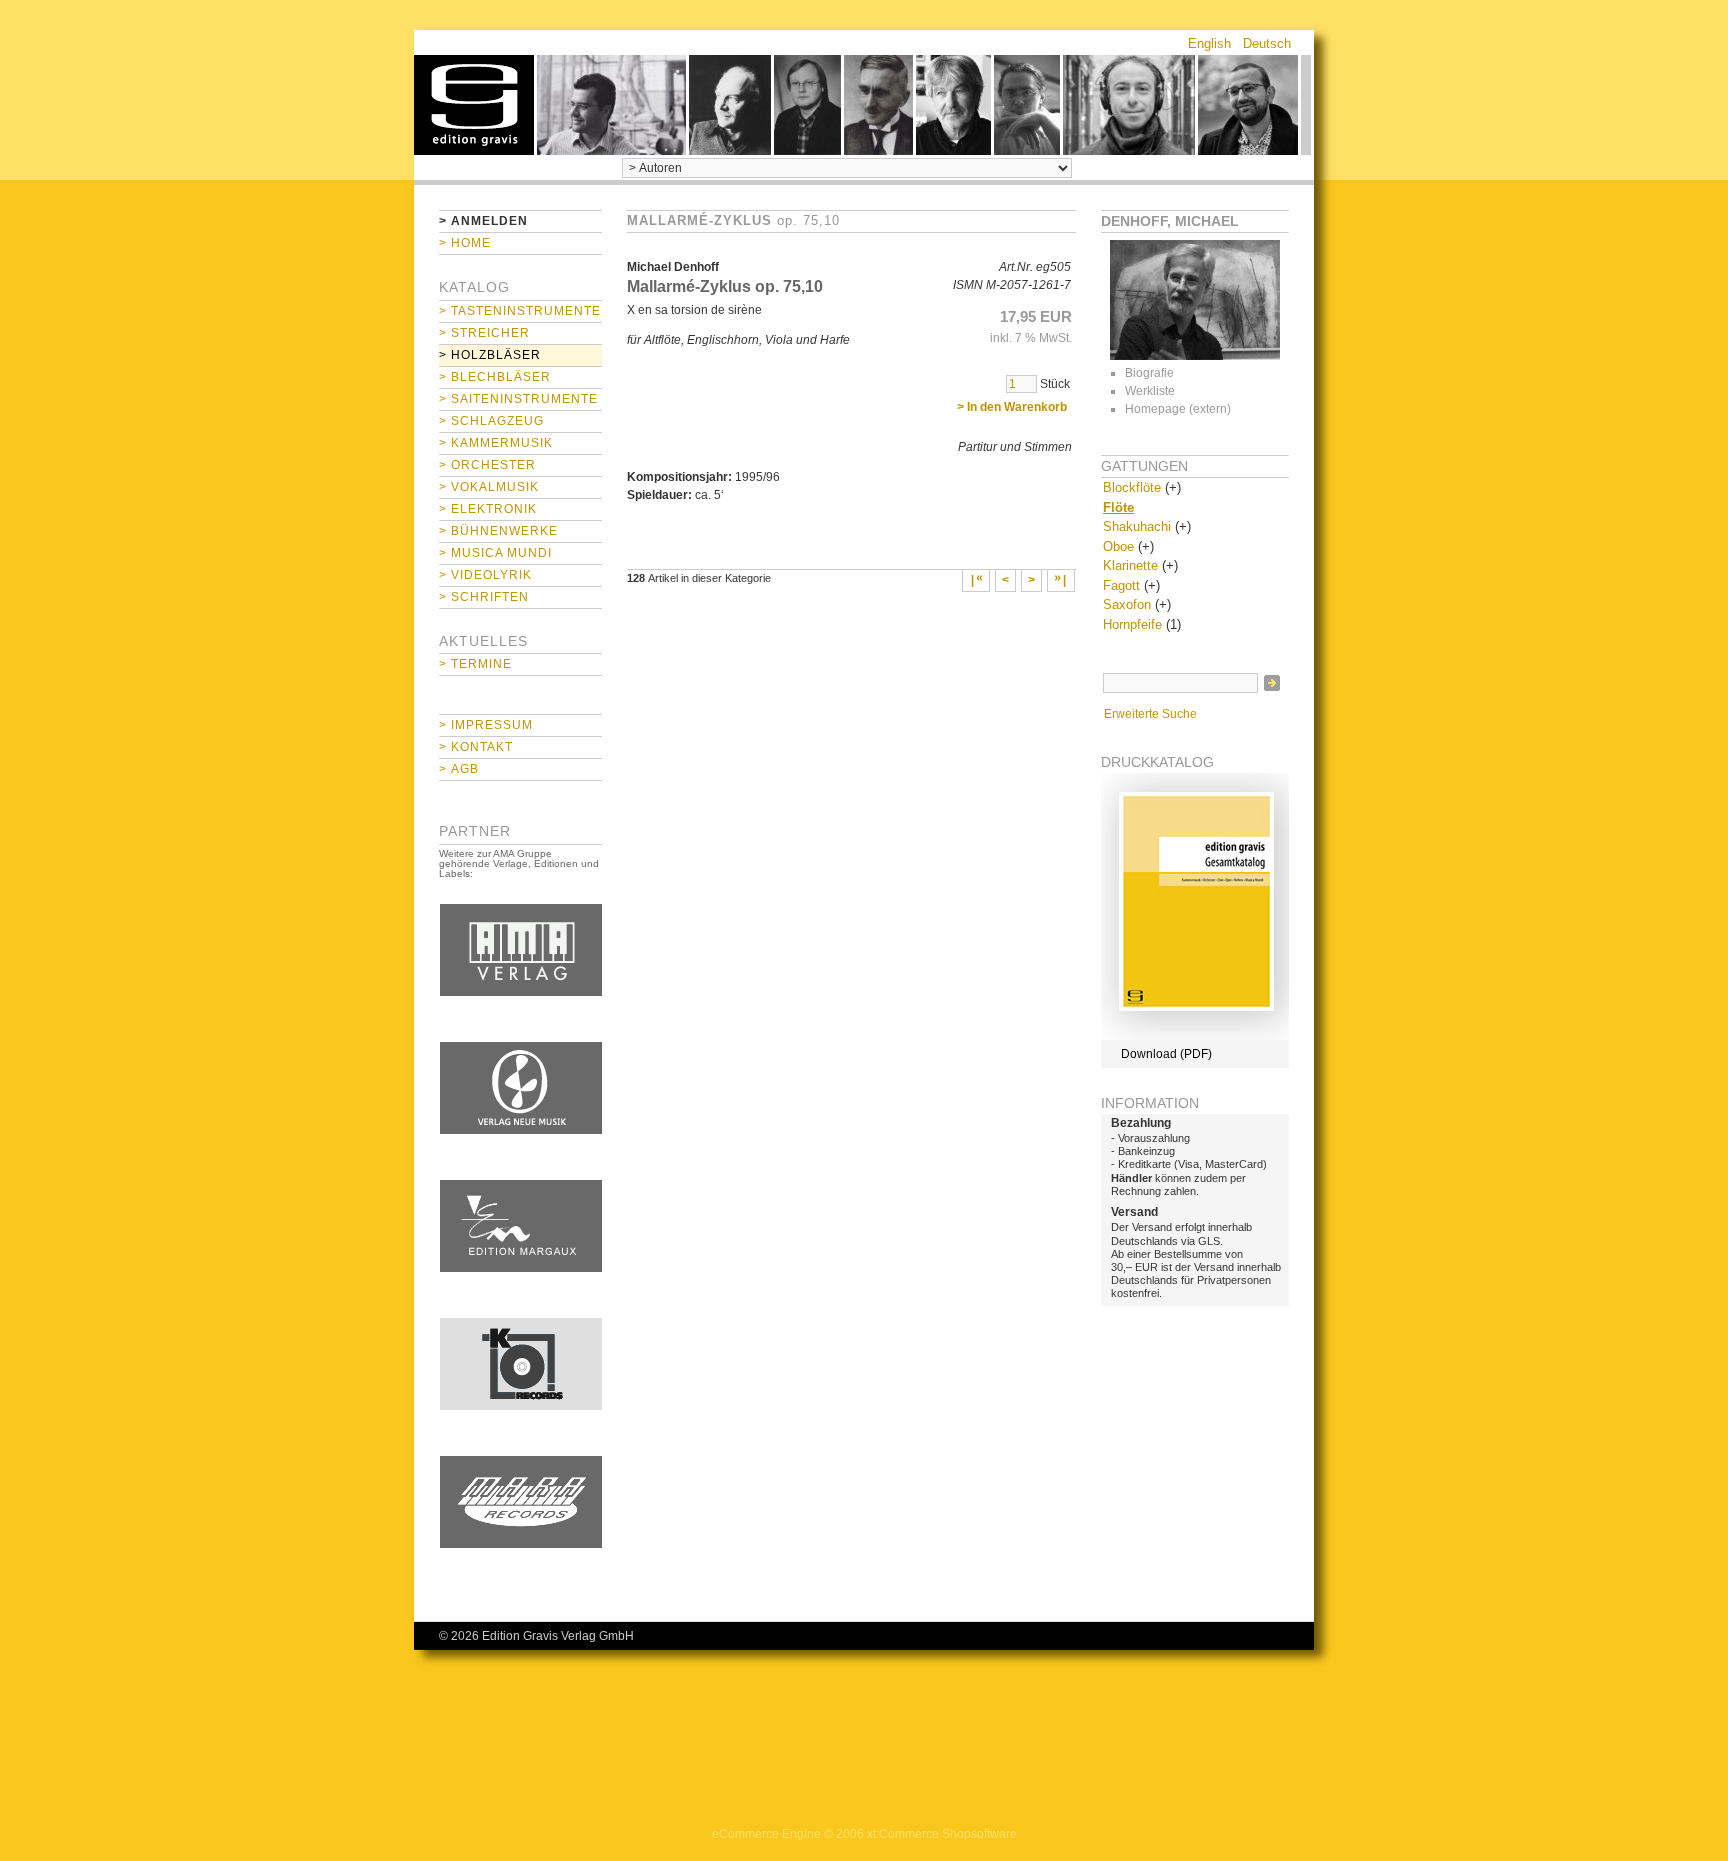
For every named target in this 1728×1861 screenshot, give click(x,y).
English (1209, 43)
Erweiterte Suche (1150, 714)
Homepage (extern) (1178, 409)
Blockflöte (1132, 487)
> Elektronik (488, 509)
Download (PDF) (1166, 1054)
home (474, 105)
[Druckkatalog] (1195, 1036)
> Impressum (486, 725)
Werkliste (1150, 391)
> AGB (459, 769)
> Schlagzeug (491, 421)
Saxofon (1127, 604)
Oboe (1118, 546)
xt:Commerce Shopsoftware (942, 1834)
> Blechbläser (495, 377)
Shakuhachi (1137, 526)
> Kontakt (476, 747)
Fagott (1121, 585)
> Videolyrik (485, 575)
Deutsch (1267, 43)
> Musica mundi (495, 553)
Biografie (1149, 373)
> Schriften (484, 597)
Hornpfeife (1132, 624)
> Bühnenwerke (498, 531)
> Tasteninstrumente (520, 311)
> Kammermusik (496, 443)
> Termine (475, 664)
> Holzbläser (490, 355)
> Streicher (484, 333)
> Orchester (487, 465)
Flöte (1118, 507)
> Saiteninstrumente (518, 399)
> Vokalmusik (489, 487)
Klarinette (1130, 565)
